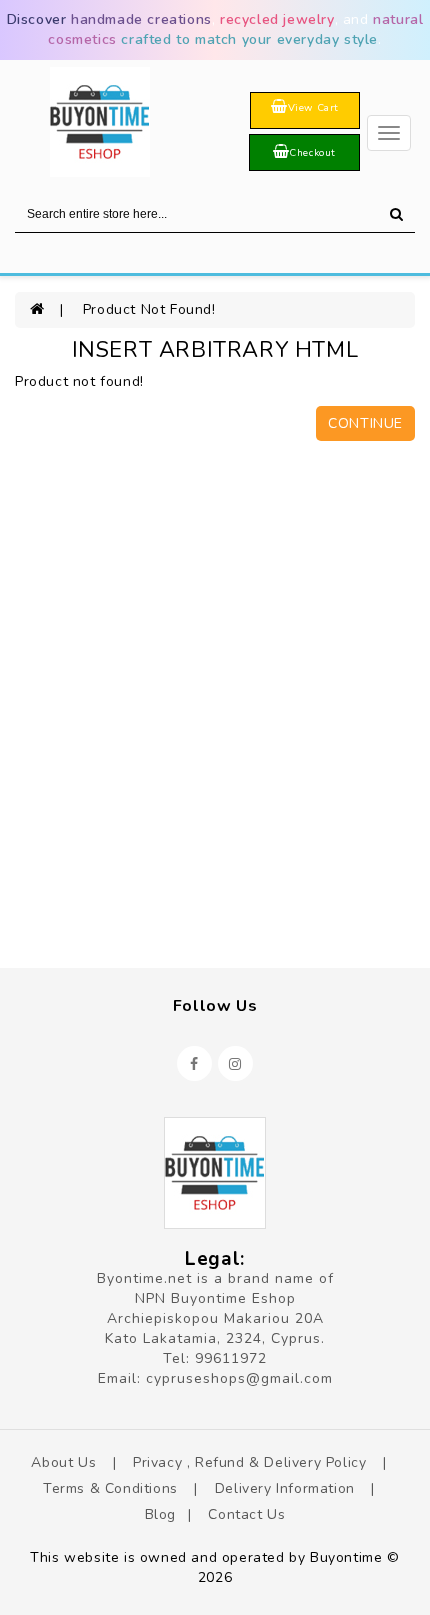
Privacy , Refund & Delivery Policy (252, 1462)
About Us (65, 1462)
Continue (365, 423)
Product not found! (149, 309)
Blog (160, 1514)
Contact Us (246, 1514)
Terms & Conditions (112, 1488)
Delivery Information (287, 1488)
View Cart (313, 108)
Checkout (312, 153)
